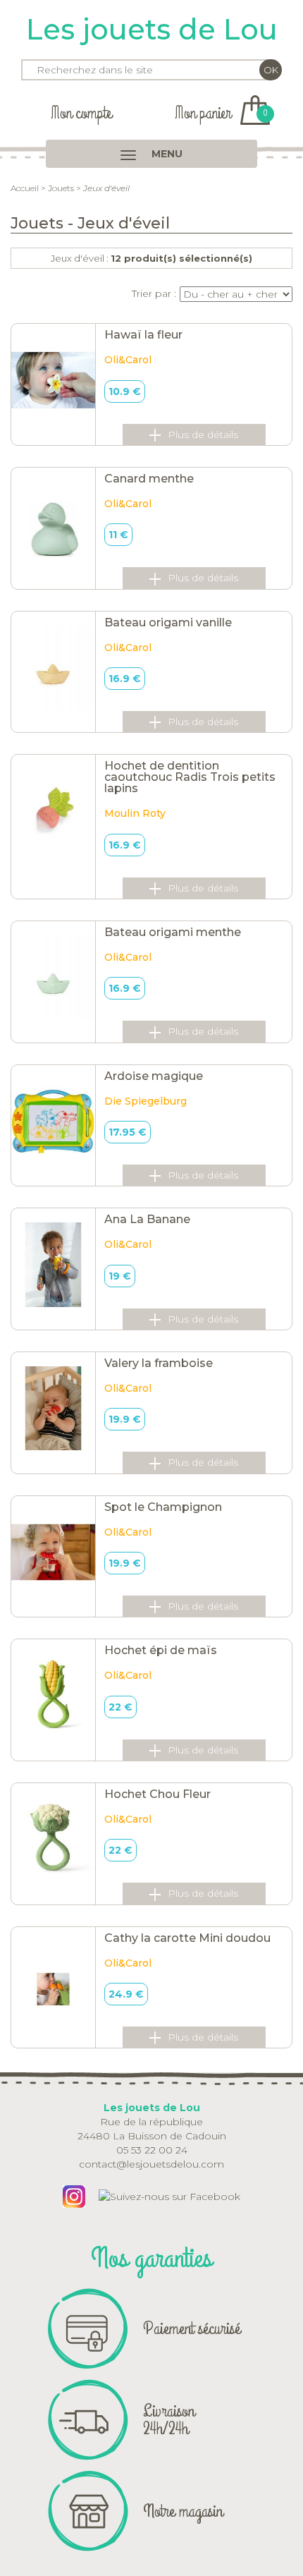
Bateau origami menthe (173, 932)
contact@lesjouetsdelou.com (151, 2164)
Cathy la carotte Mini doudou (187, 1938)
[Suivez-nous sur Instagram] (74, 2196)
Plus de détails (203, 435)
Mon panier (221, 113)
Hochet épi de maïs (161, 1650)
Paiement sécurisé (192, 2328)
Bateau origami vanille (168, 622)
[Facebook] (169, 2196)
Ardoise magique (154, 1076)
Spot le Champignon (163, 1507)
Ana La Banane (147, 1219)
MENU (166, 154)
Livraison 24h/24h (169, 2420)
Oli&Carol (128, 360)
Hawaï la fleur (143, 335)
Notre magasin (183, 2511)
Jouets (61, 188)
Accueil (25, 188)
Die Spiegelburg (146, 1101)
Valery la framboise (159, 1363)
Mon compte (81, 113)
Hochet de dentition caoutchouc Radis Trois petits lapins (190, 777)
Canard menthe (149, 479)
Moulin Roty (135, 813)
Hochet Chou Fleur (157, 1794)
